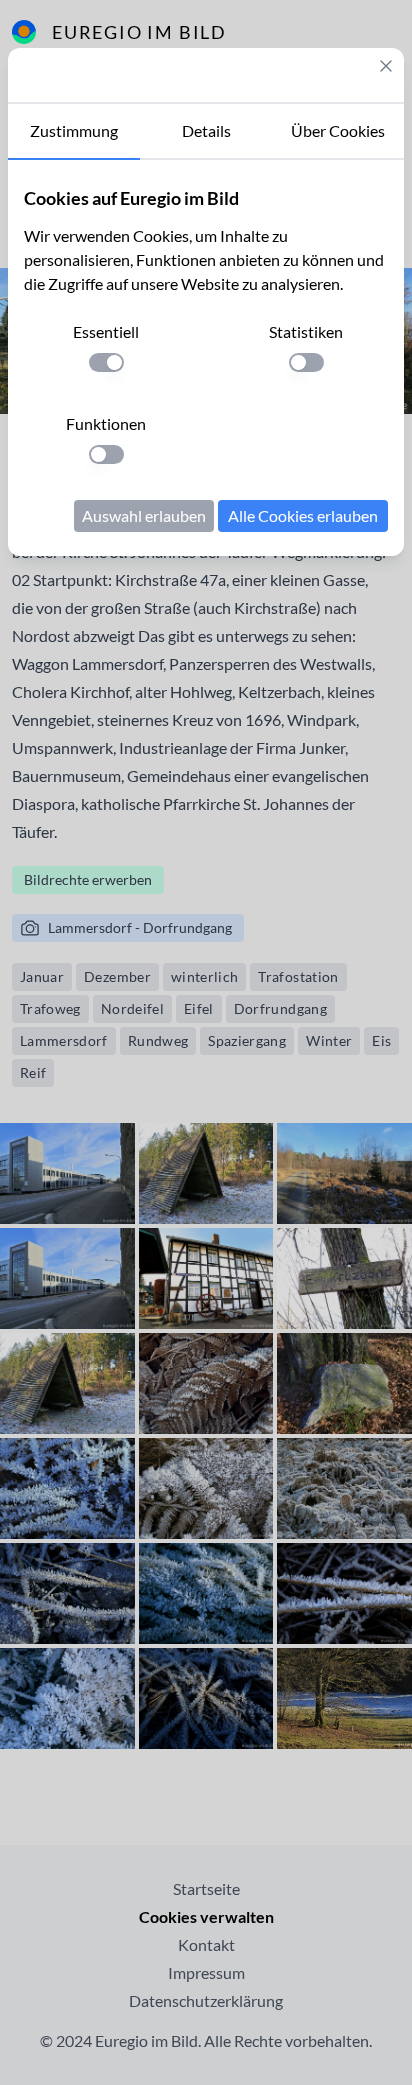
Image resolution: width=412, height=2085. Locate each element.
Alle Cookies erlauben (303, 515)
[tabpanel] (206, 358)
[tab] (74, 132)
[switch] (106, 362)
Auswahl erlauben (144, 515)
